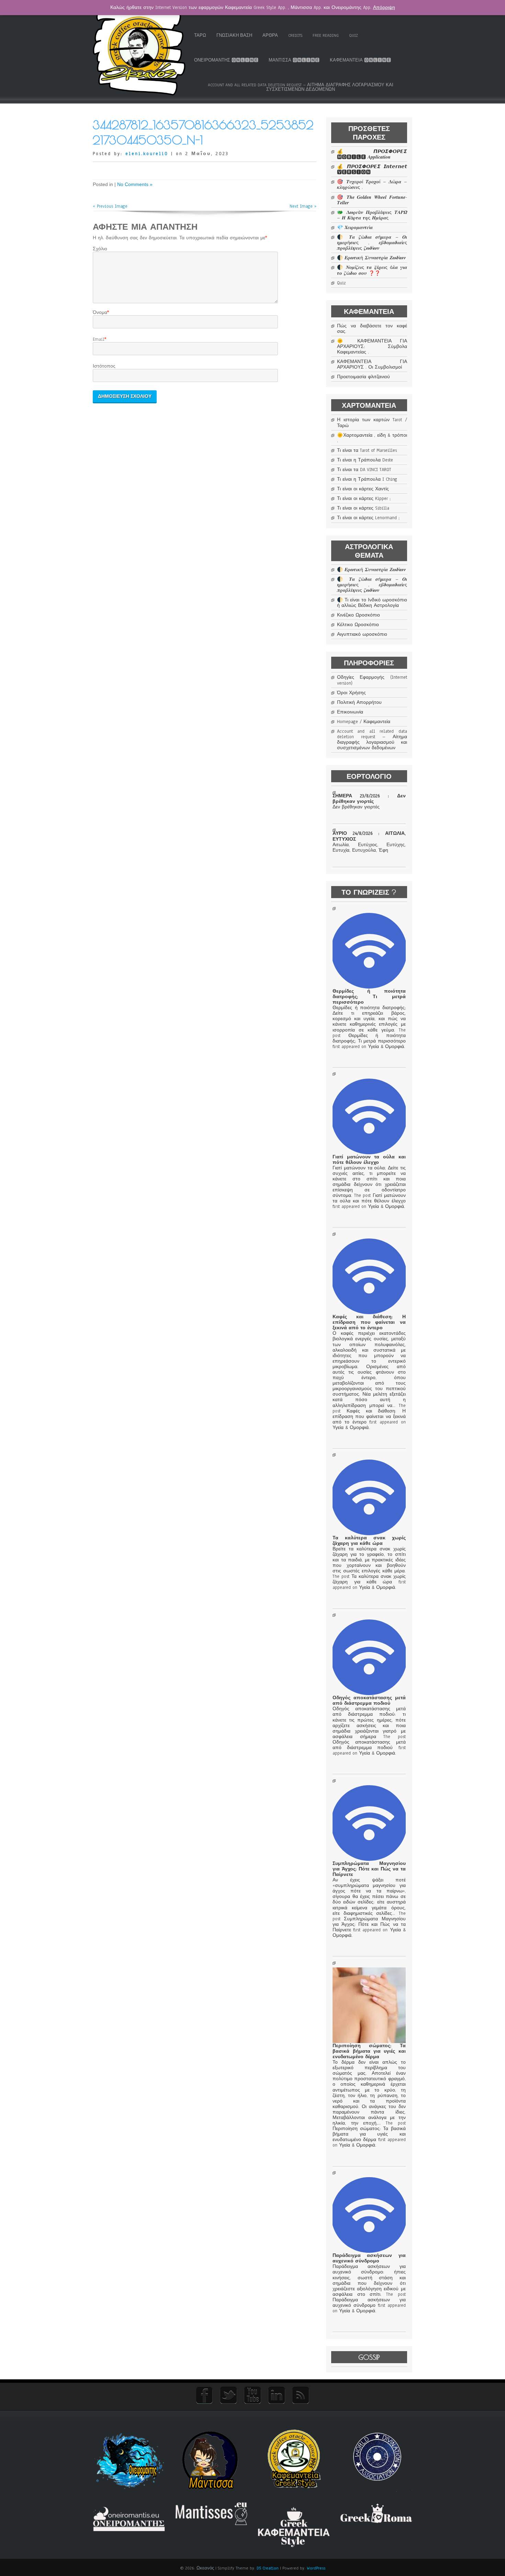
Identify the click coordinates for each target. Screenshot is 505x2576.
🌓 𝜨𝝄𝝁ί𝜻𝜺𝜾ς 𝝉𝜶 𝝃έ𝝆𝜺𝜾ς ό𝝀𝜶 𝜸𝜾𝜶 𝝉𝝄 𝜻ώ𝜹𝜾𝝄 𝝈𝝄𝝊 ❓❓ (372, 270)
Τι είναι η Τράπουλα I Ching (367, 479)
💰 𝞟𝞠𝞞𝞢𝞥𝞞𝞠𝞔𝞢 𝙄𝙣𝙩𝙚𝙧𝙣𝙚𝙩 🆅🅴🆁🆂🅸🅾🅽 (372, 170)
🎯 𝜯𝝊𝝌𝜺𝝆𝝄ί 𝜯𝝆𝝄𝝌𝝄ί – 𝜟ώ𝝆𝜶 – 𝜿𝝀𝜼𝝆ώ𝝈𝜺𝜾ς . (372, 185)
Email (99, 339)
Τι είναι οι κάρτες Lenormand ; (368, 518)
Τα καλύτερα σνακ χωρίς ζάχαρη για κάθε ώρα (369, 1541)
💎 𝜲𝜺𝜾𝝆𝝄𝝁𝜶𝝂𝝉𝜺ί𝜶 (355, 228)
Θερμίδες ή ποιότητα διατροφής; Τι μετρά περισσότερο (369, 997)
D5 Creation (268, 2568)
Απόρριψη (384, 8)
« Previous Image (110, 206)
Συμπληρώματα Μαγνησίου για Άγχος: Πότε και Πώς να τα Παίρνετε (369, 1869)
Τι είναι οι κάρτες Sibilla (363, 508)
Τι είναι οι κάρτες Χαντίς (363, 489)
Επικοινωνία (350, 712)
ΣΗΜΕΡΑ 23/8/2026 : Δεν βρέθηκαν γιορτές (369, 799)
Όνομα (100, 313)
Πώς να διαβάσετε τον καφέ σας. (372, 329)
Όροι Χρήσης (351, 693)
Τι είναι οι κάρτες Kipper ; (364, 499)
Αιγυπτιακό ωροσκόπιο (362, 634)
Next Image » (303, 206)
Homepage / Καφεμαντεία (364, 722)
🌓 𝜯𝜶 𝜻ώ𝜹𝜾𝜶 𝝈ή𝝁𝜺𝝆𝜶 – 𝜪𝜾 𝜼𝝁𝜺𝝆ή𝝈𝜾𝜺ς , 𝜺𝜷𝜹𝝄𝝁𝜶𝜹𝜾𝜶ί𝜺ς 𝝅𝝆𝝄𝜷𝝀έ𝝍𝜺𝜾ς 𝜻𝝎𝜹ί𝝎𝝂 (372, 243)
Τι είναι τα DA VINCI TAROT (364, 470)
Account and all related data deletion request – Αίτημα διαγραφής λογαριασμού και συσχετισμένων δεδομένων (301, 87)
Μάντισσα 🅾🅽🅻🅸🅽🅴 (294, 60)
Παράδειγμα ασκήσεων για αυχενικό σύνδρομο (369, 2258)
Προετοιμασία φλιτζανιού (363, 377)
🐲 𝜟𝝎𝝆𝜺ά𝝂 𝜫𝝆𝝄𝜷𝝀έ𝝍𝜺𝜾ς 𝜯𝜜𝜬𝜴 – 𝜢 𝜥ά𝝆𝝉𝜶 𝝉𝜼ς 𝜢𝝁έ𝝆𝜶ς (372, 215)
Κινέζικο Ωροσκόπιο (358, 615)
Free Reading (326, 35)
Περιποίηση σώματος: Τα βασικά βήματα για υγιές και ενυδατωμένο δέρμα (369, 2051)
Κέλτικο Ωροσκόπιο (358, 625)
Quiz (353, 35)
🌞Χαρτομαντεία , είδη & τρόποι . (372, 438)
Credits (295, 35)
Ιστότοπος (104, 366)
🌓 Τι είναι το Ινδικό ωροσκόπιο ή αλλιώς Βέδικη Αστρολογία (372, 603)
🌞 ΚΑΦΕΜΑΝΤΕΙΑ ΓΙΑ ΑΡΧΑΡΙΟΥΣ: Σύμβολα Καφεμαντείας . (372, 347)
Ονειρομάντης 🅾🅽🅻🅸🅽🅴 (226, 60)
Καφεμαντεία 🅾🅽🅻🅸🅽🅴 (360, 60)
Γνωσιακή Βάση (234, 35)
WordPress (316, 2568)
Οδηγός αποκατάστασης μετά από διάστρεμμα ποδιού (369, 1701)
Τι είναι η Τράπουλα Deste (365, 460)
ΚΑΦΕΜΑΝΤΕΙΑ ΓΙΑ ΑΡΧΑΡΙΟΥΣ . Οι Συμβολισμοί (372, 364)
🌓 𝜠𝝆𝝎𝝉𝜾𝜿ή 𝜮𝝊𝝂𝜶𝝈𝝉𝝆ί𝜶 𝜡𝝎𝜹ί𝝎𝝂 (371, 258)
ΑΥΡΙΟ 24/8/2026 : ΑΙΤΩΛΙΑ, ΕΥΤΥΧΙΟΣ (369, 836)
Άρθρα (270, 35)
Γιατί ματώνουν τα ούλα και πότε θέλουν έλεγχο (369, 1160)
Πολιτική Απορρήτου (359, 702)
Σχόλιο (100, 249)
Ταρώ (200, 35)
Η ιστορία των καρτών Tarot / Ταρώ (372, 423)
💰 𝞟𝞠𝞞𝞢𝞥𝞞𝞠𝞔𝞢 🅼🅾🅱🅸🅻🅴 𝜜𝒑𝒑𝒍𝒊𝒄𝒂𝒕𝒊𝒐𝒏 (372, 154)
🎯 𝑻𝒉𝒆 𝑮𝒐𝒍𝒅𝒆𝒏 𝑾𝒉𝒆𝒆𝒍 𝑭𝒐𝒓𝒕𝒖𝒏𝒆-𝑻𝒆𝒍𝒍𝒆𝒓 (372, 200)
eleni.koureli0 (147, 154)
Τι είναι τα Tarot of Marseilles (367, 450)
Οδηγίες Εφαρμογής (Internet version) (372, 680)
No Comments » (135, 184)
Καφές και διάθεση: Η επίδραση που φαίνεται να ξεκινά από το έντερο (369, 1322)
